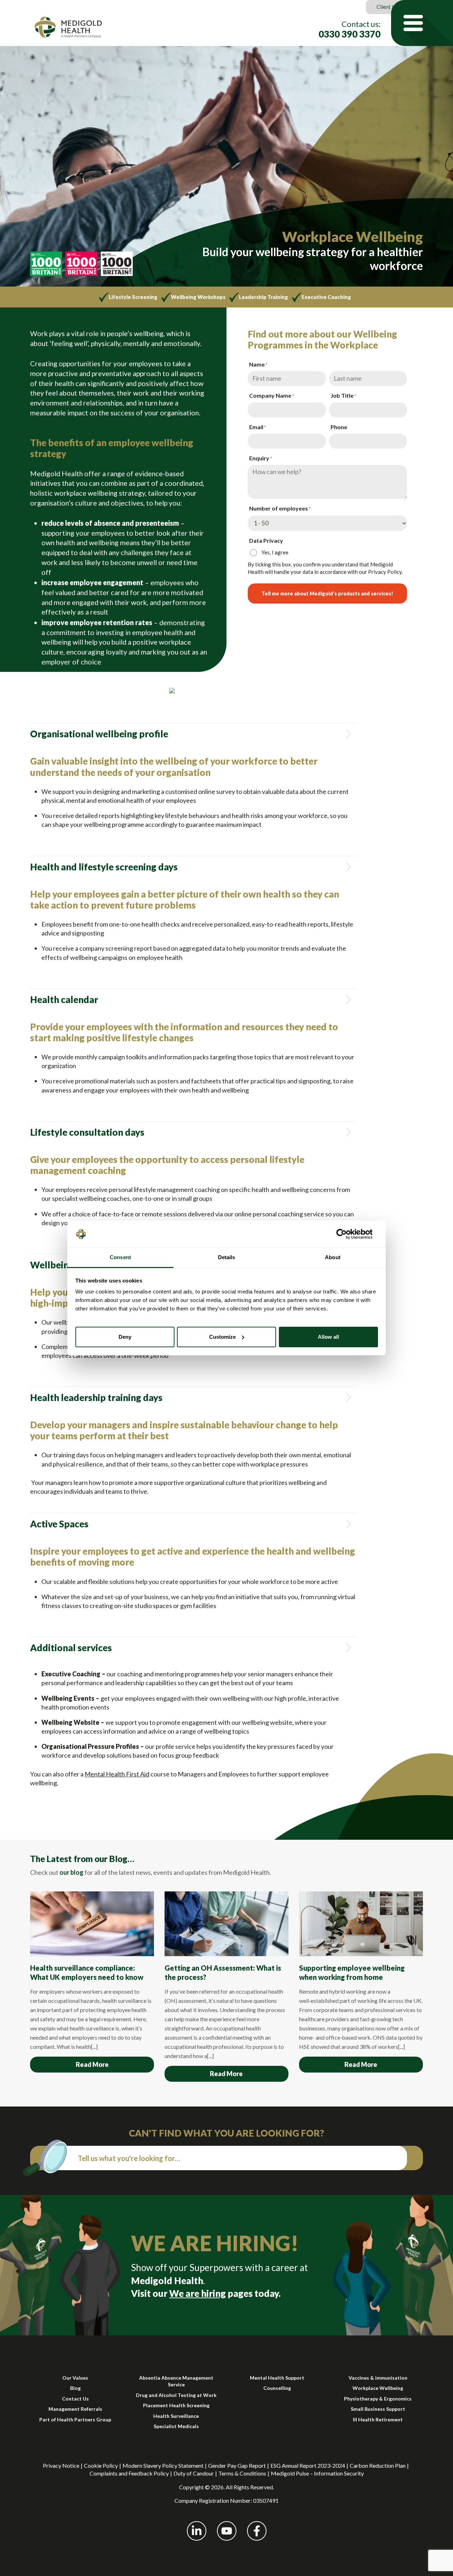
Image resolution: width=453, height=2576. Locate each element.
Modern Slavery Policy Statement (163, 2465)
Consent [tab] (120, 1257)
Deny (125, 1337)
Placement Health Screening (176, 2405)
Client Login (391, 7)
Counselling (277, 2388)
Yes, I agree (275, 552)
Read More (92, 2064)
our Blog (111, 1859)
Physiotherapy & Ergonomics (378, 2399)
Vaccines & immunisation (378, 2378)
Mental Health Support (277, 2378)
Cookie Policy (101, 2465)
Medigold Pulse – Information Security (317, 2473)
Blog (75, 2388)
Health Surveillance (176, 2416)
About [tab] (333, 1257)
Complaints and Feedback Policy (129, 2473)
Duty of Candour (194, 2473)
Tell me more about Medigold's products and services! (327, 593)
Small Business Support (378, 2409)
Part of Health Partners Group (75, 2419)
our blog (71, 1872)
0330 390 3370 (349, 34)
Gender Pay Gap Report (237, 2465)
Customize (222, 1337)
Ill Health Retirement (378, 2419)
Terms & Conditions (242, 2473)
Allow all (328, 1337)
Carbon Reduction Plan (378, 2465)
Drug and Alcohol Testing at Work (176, 2395)
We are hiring (197, 2293)
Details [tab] (227, 1257)
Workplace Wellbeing (378, 2388)
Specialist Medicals (176, 2426)
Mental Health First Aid (117, 1774)
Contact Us (75, 2399)
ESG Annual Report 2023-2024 (308, 2465)
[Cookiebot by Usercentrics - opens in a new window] (347, 1234)
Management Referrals (75, 2409)
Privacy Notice (61, 2465)
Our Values (75, 2378)
